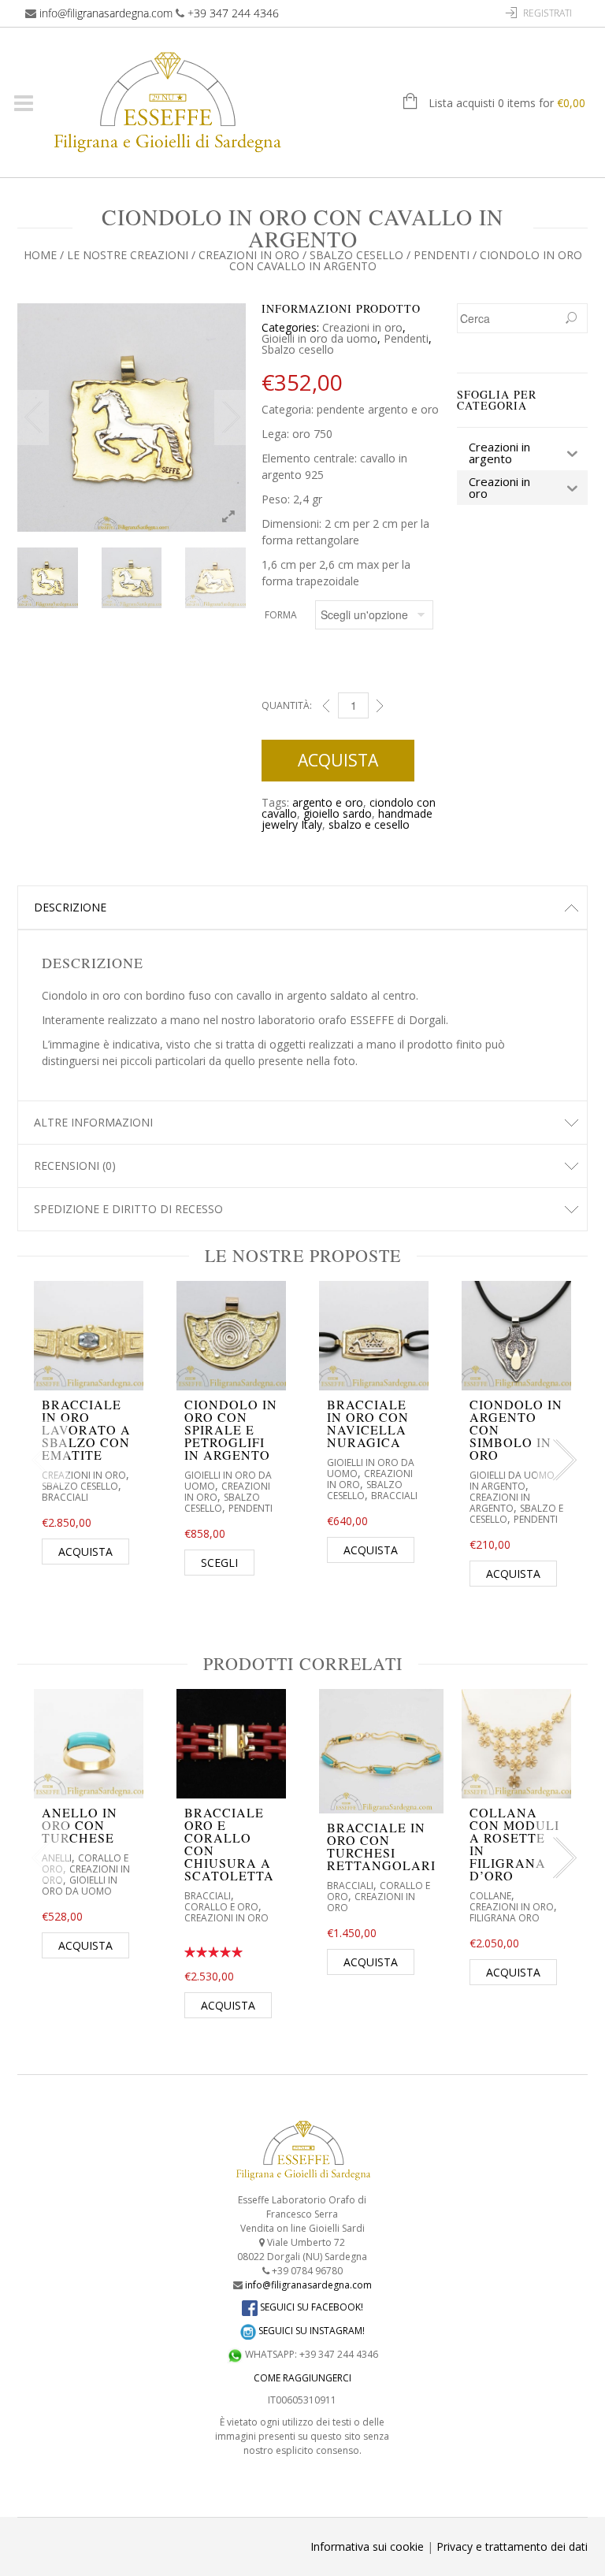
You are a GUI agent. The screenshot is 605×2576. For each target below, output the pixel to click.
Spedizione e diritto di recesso (128, 1209)
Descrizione (70, 907)
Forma (281, 615)
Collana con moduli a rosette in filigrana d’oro (514, 1844)
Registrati (547, 13)
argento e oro (328, 802)
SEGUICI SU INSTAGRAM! (310, 2331)
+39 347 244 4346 (233, 13)
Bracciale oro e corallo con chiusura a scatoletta (229, 1844)
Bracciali (65, 1497)
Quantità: (287, 705)
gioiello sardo (338, 813)
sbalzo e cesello (369, 824)
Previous (33, 418)
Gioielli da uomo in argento (512, 1481)
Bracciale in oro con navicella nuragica (368, 1423)
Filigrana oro (505, 1918)
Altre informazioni (93, 1122)
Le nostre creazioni (128, 255)
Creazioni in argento (500, 1503)
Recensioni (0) (75, 1166)
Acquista (338, 760)
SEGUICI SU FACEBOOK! (310, 2307)
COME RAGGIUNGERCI (302, 2378)
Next (230, 418)
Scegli (219, 1563)
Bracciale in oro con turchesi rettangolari (381, 1846)
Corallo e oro (221, 1907)
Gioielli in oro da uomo (319, 338)
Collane (490, 1896)
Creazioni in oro (249, 255)
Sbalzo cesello (356, 255)
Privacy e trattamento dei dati (512, 2546)
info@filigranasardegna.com (106, 13)
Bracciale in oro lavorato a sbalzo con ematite (86, 1429)
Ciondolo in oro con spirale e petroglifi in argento (231, 1429)
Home (40, 255)
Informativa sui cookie (367, 2546)
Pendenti (442, 255)
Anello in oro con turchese (80, 1825)
